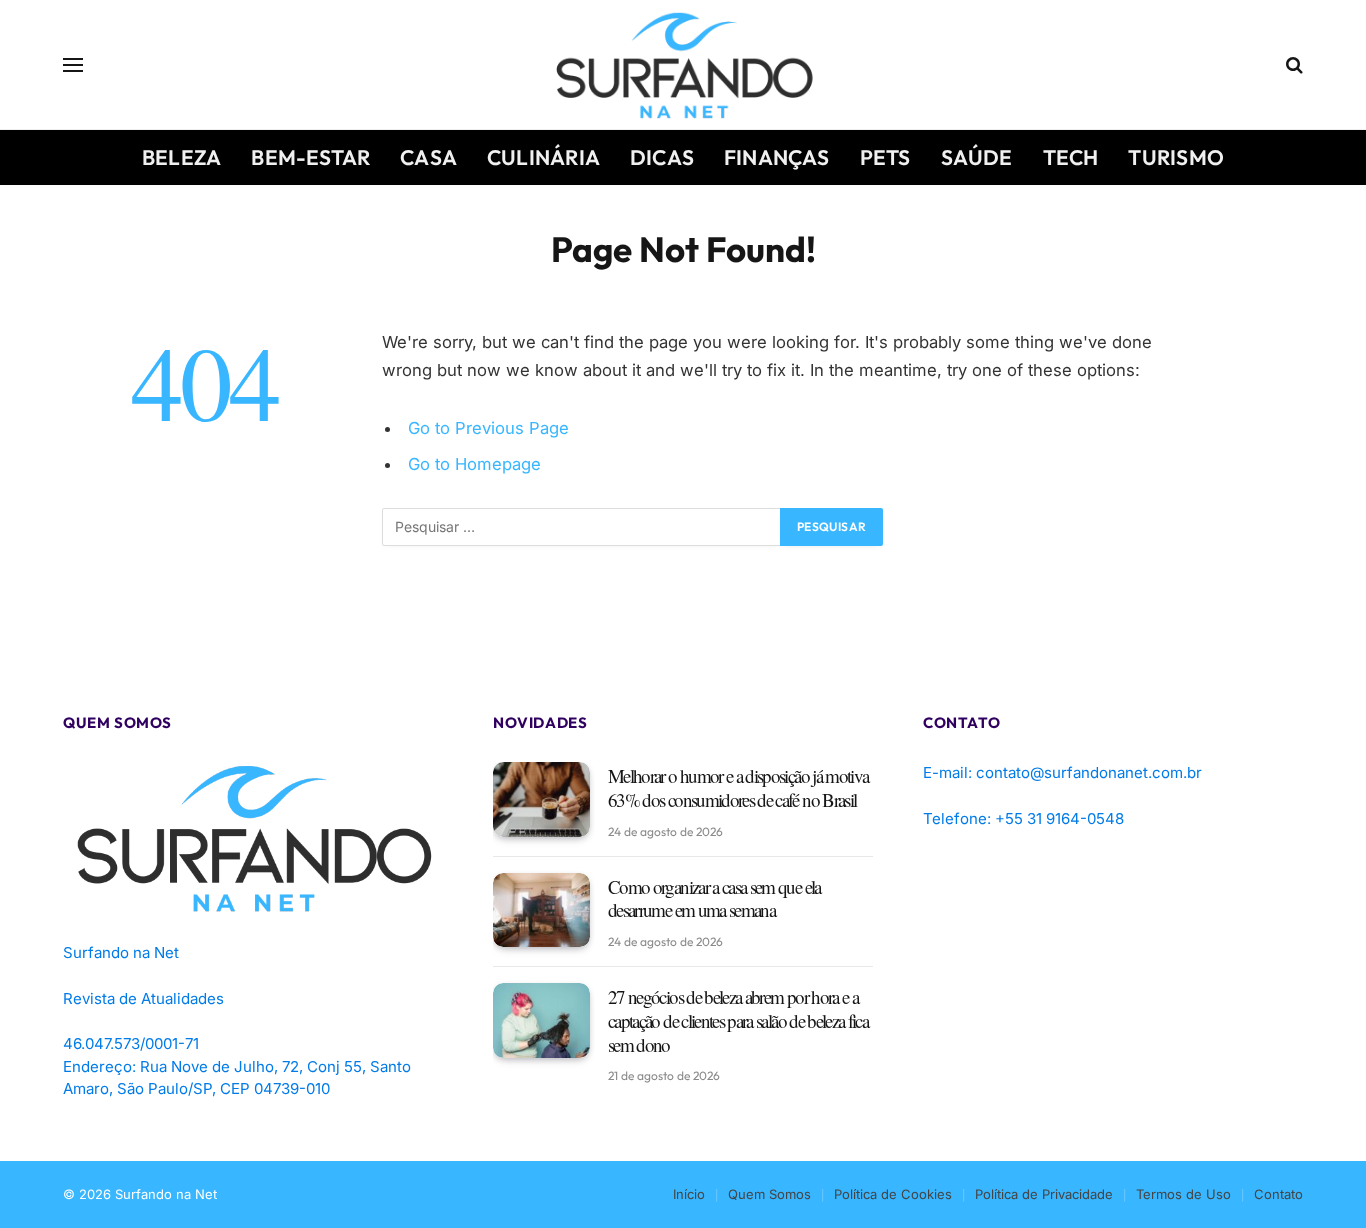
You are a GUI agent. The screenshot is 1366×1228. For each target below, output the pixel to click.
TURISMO (1175, 157)
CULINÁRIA (543, 157)
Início (689, 1194)
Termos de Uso (1183, 1194)
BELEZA (181, 157)
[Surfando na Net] (683, 65)
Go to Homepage (474, 464)
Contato (1278, 1194)
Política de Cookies (893, 1194)
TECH (1071, 157)
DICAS (662, 157)
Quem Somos (769, 1194)
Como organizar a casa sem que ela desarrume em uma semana (714, 899)
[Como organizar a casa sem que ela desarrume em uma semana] (541, 910)
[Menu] (73, 65)
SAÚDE (977, 157)
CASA (428, 157)
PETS (885, 157)
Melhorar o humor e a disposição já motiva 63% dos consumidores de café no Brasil (738, 788)
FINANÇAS (777, 157)
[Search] (1292, 65)
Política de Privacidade (1044, 1194)
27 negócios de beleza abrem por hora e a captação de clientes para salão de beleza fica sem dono (738, 1020)
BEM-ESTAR (310, 157)
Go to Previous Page (488, 428)
